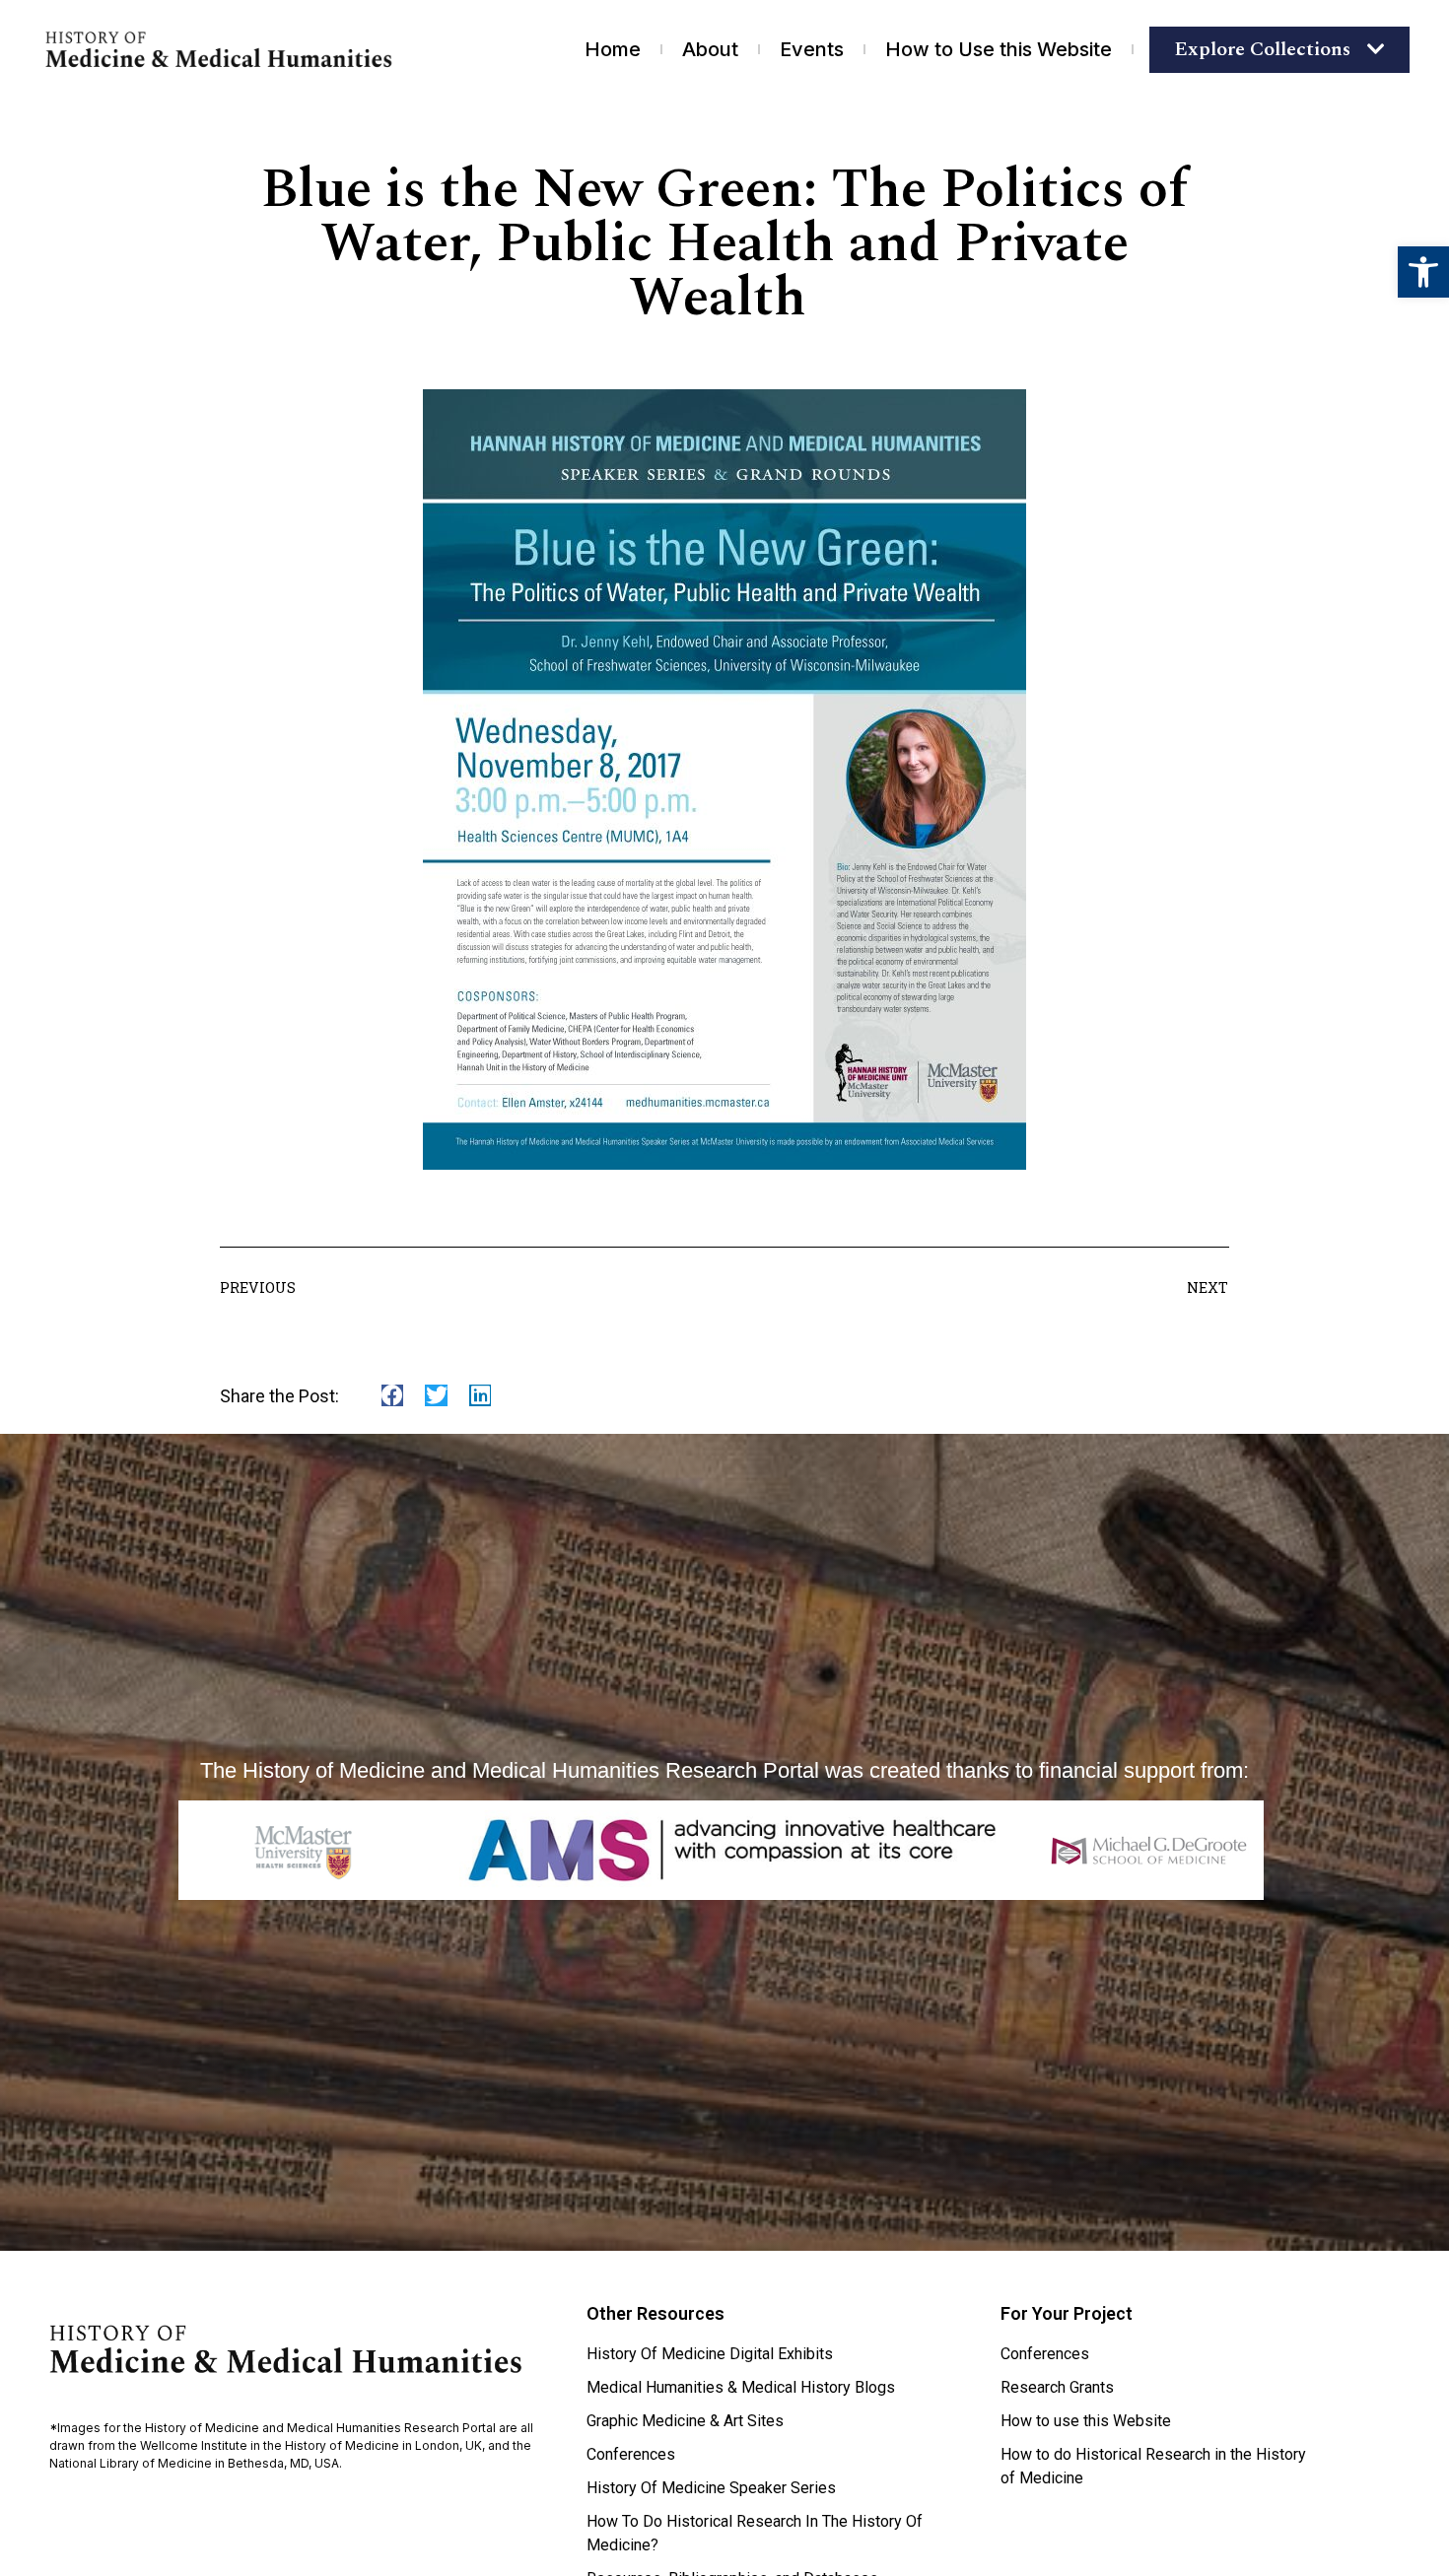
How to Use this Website (999, 49)
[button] (1423, 272)
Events (812, 49)
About (710, 49)
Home (613, 49)
